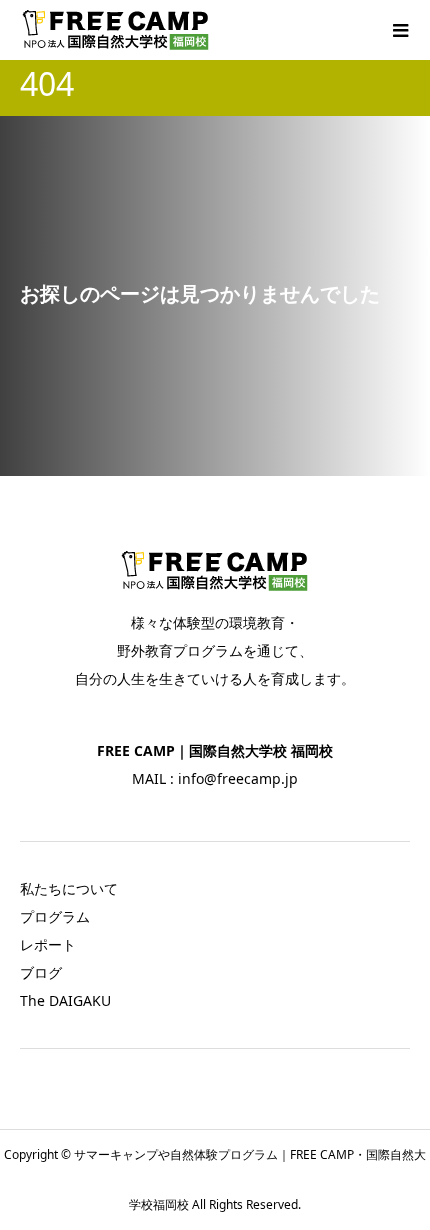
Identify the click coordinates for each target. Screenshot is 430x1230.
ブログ (41, 972)
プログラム (55, 916)
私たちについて (69, 888)
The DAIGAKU (65, 1000)
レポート (48, 944)
